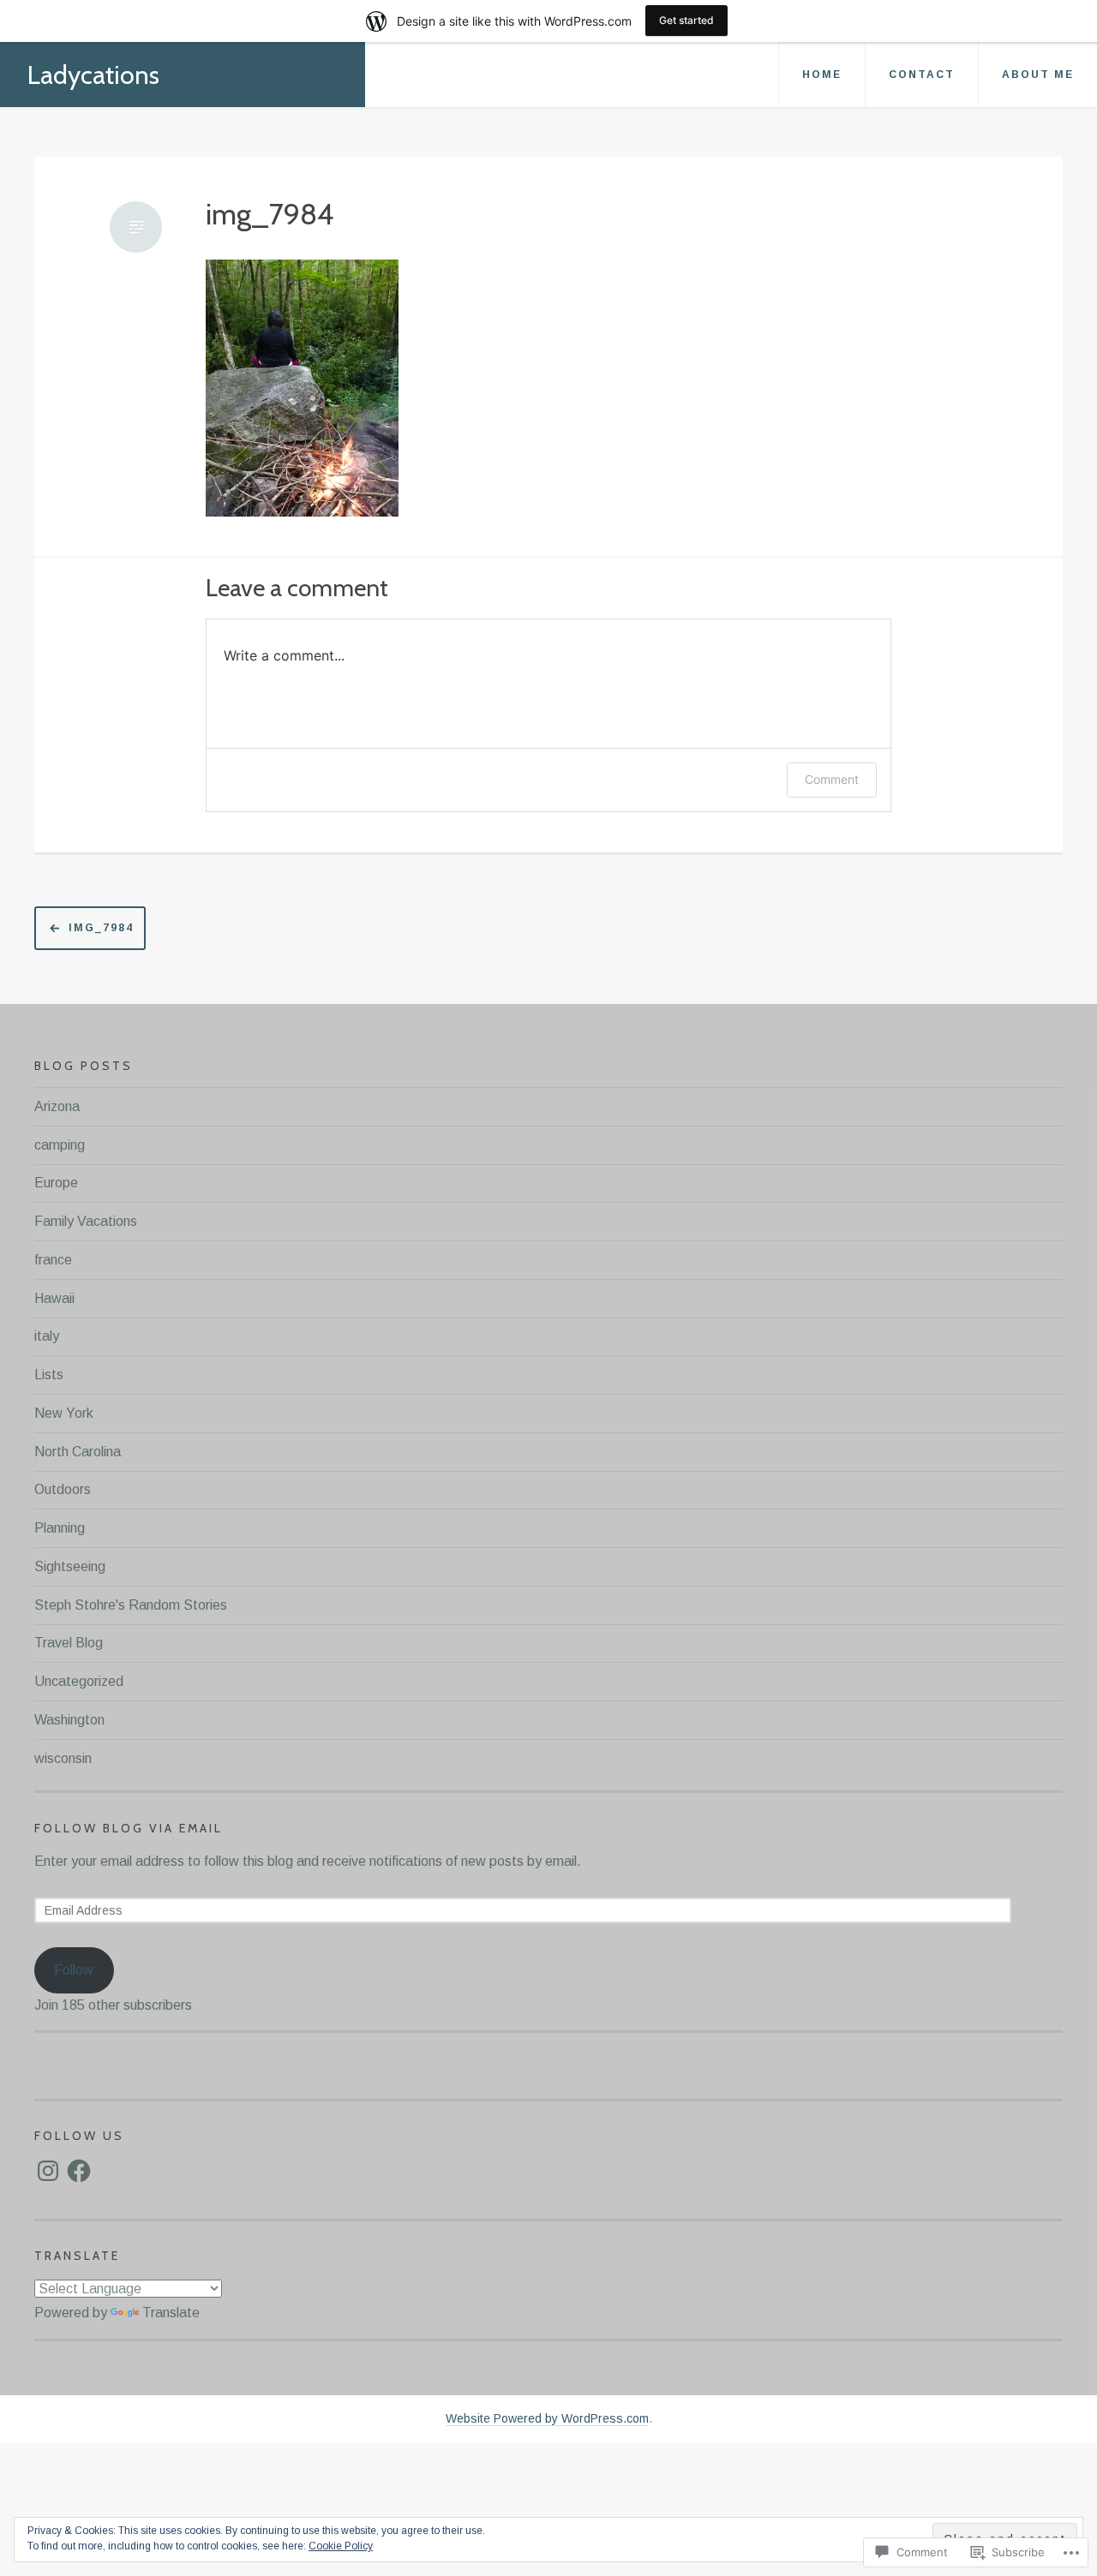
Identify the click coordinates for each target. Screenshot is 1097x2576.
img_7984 (270, 215)
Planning (60, 1528)
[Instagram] (48, 2171)
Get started (686, 20)
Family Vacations (86, 1221)
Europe (56, 1183)
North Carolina (78, 1452)
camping (60, 1145)
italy (47, 1336)
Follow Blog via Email (129, 1828)
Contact (922, 75)
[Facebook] (79, 2171)
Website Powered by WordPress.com (547, 2418)
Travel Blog (69, 1643)
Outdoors (63, 1489)
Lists (49, 1375)
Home (822, 75)
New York (64, 1413)
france (53, 1260)
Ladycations (93, 75)
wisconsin (63, 1758)
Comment (832, 779)
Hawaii (54, 1298)
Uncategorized (79, 1681)
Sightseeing (70, 1566)
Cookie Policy (341, 2546)
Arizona (57, 1106)
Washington (69, 1720)
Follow (74, 1970)
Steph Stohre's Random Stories (131, 1605)
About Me (1038, 75)
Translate (171, 2313)
